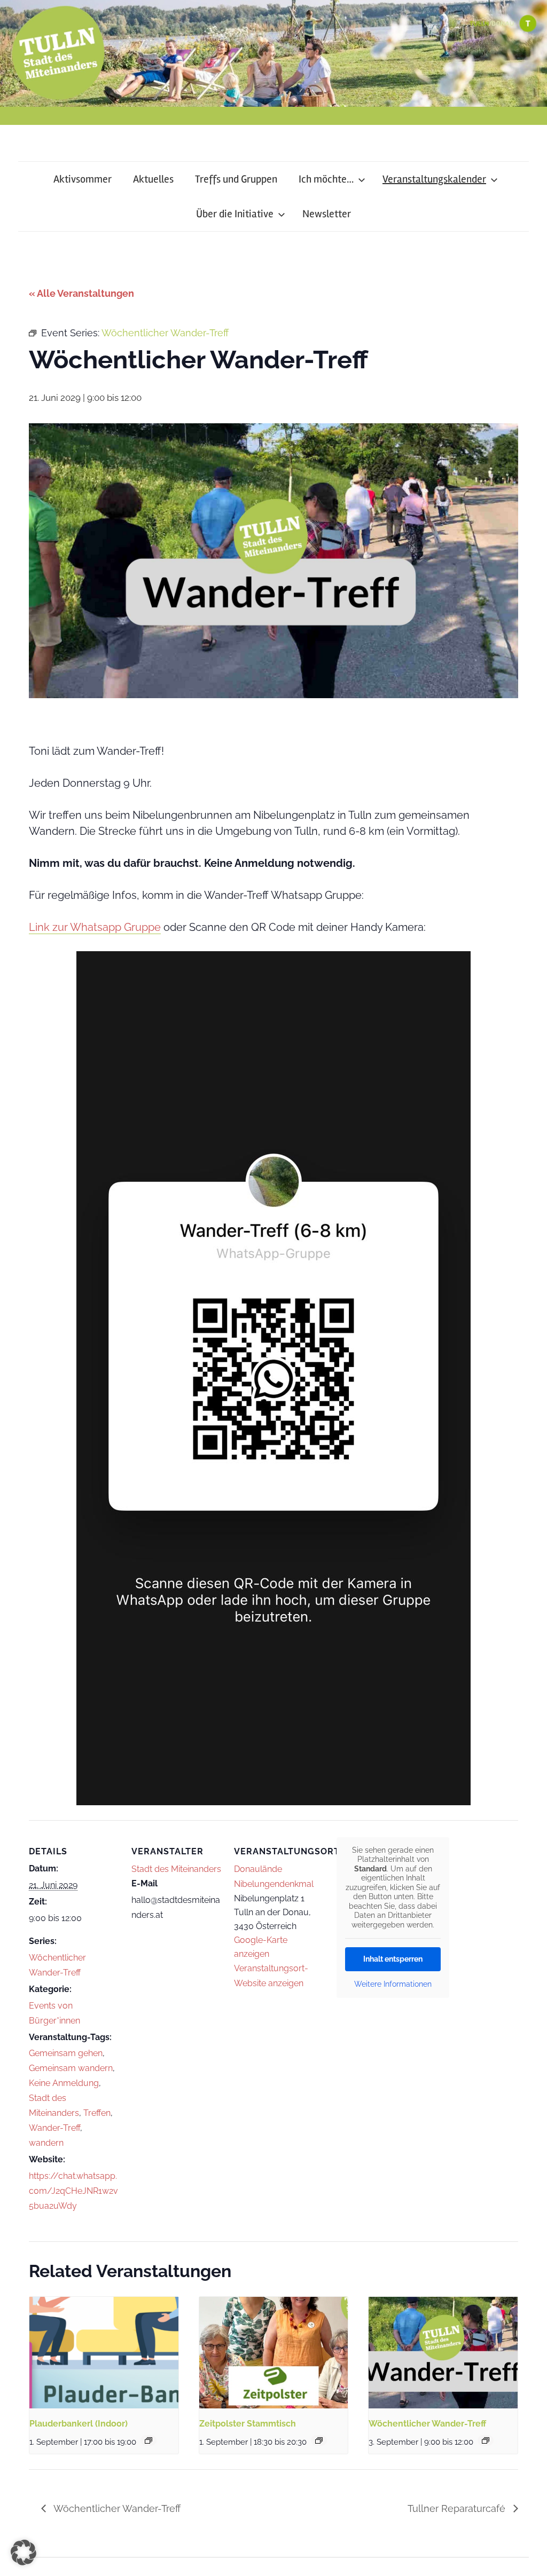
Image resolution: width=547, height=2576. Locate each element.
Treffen (97, 2113)
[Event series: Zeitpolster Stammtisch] (319, 2440)
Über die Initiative (235, 214)
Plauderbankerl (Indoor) (79, 2424)
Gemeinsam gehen (66, 2053)
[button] (24, 2553)
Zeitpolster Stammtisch (248, 2424)
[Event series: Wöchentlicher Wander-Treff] (486, 2440)
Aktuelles (153, 179)
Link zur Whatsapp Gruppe (95, 927)
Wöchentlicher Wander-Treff (427, 2424)
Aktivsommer (83, 179)
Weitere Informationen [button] (393, 1984)
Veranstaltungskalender (434, 179)
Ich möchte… (326, 179)
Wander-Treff (54, 2128)
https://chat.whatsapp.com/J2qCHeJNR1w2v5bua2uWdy (73, 2191)
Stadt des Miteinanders (176, 1869)
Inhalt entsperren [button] (393, 1959)
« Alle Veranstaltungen (81, 293)
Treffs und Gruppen (236, 179)
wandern (46, 2143)
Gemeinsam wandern (71, 2068)
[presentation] (104, 2353)
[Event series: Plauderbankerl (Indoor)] (149, 2440)
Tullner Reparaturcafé (458, 2508)
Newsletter (327, 214)
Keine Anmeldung (64, 2083)
